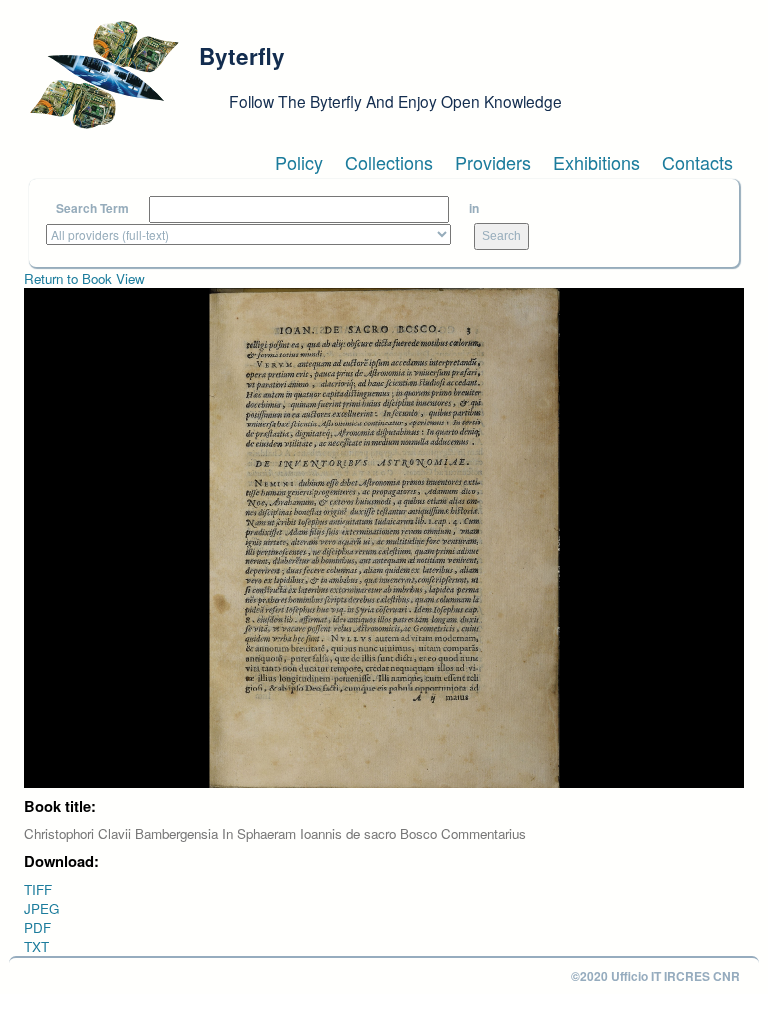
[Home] (104, 75)
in (474, 208)
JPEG (41, 908)
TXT (36, 946)
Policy (299, 162)
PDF (37, 927)
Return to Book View (84, 278)
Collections (389, 162)
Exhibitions (596, 162)
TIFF (38, 889)
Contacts (697, 162)
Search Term (92, 208)
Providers (493, 162)
